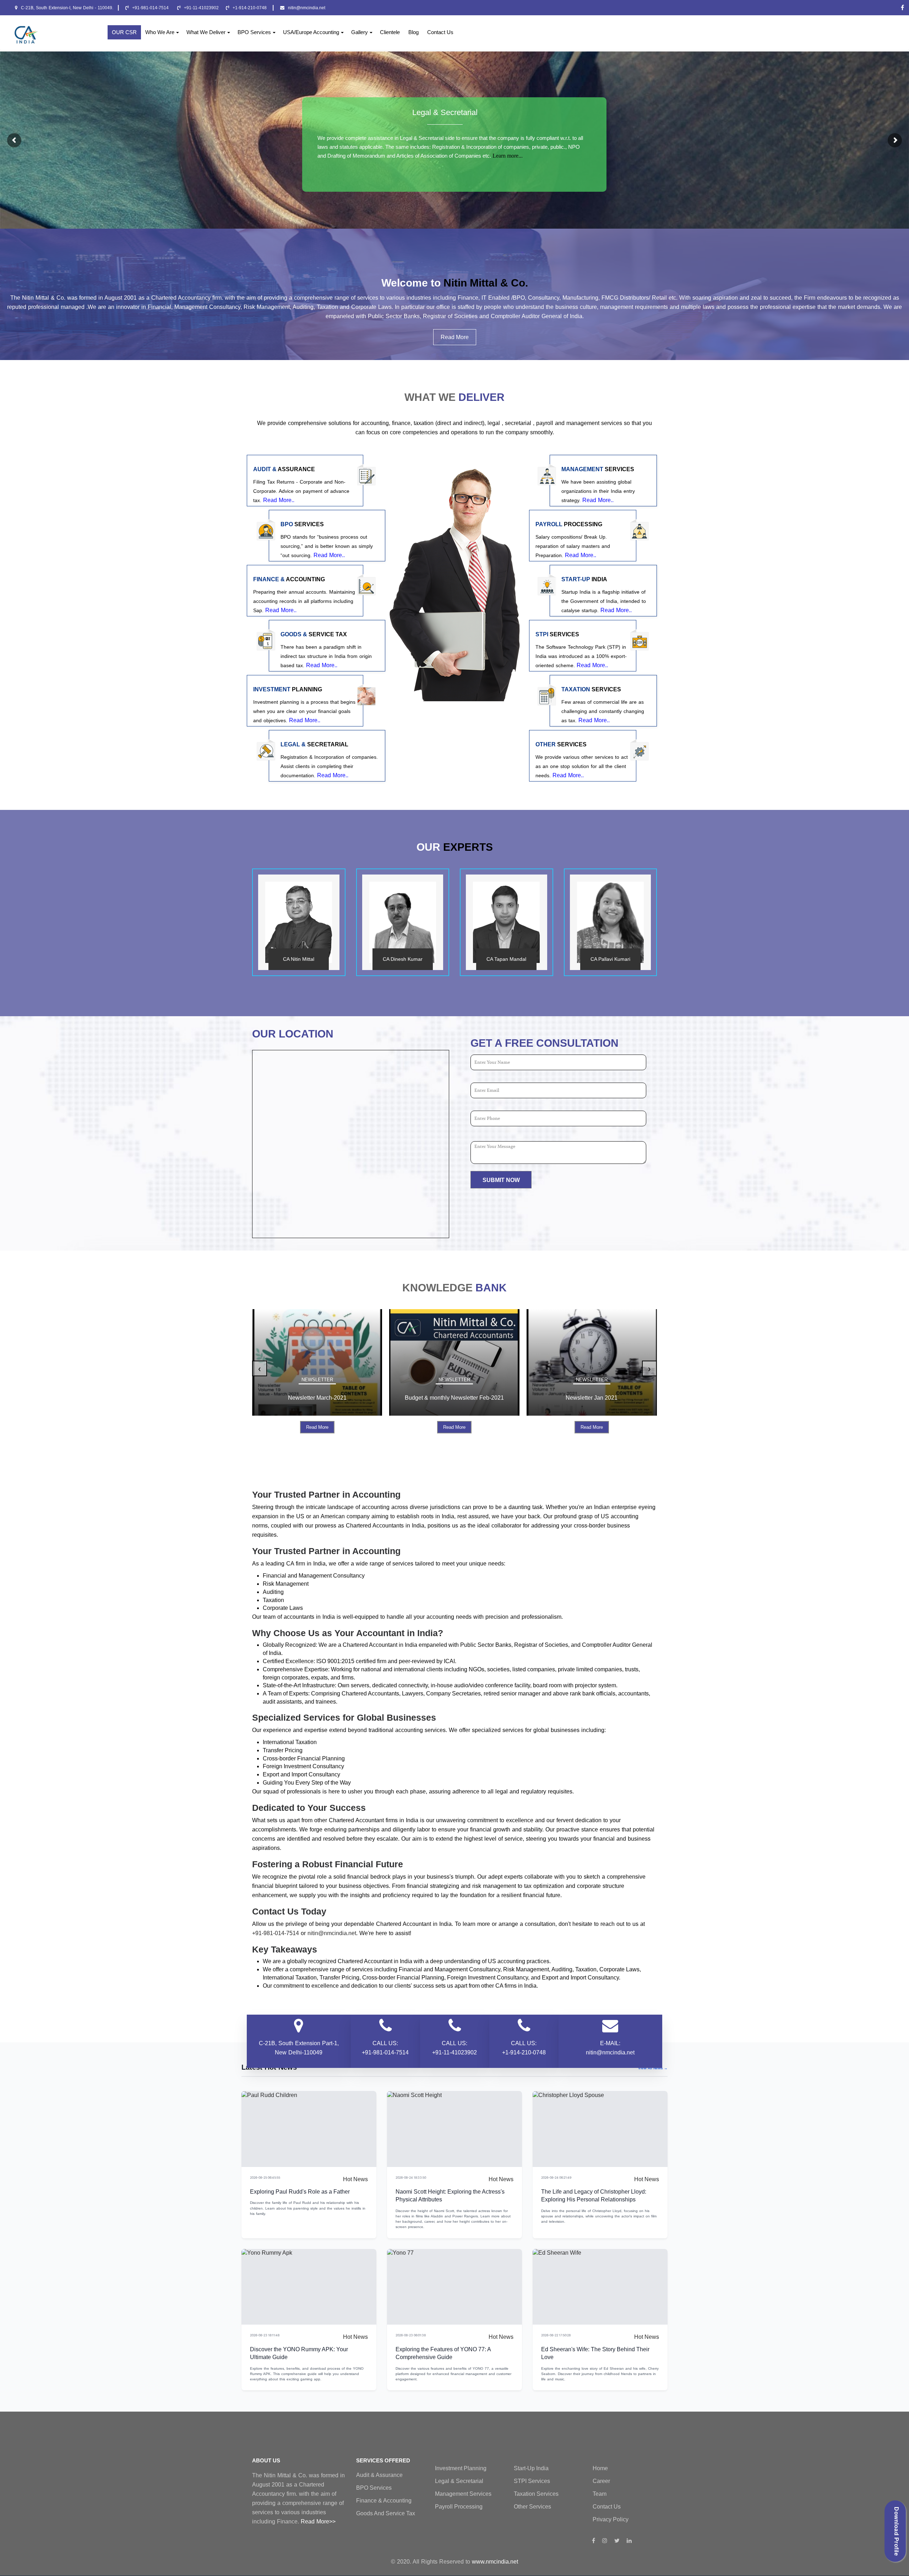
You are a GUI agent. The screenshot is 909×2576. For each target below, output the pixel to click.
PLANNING (288, 690)
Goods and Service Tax (386, 2513)
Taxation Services (536, 2494)
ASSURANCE (284, 469)
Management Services (463, 2494)
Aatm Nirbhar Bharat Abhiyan (601, 1398)
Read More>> (318, 2521)
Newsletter (326, 1380)
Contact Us (440, 32)
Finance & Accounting (384, 2501)
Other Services (532, 2507)
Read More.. (279, 500)
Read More (455, 337)
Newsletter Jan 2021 (326, 1398)
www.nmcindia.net (495, 2562)
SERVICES (598, 469)
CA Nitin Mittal (299, 959)
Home (600, 2468)
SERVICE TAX (314, 635)
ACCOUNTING (289, 579)
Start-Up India (531, 2468)
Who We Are (160, 32)
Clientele (390, 32)
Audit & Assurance (379, 2475)
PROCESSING (569, 524)
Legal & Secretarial (445, 112)
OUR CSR (124, 32)
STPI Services (532, 2481)
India (584, 579)
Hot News (355, 2179)
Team (600, 2494)
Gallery (360, 32)
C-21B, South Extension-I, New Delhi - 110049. (67, 8)
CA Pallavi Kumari (610, 959)
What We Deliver (206, 32)
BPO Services (254, 32)
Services (302, 524)
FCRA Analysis (463, 1398)
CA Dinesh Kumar (403, 959)
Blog (413, 32)
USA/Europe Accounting (311, 32)
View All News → (653, 2068)
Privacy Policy (611, 2519)
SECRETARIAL (314, 745)
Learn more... (508, 156)
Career (601, 2481)
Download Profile (896, 2531)
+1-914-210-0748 (250, 8)
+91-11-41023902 (201, 8)
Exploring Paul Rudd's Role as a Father (300, 2192)
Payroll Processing (459, 2507)
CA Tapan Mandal (506, 959)
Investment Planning (461, 2468)
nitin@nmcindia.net (307, 8)
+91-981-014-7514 (151, 8)
